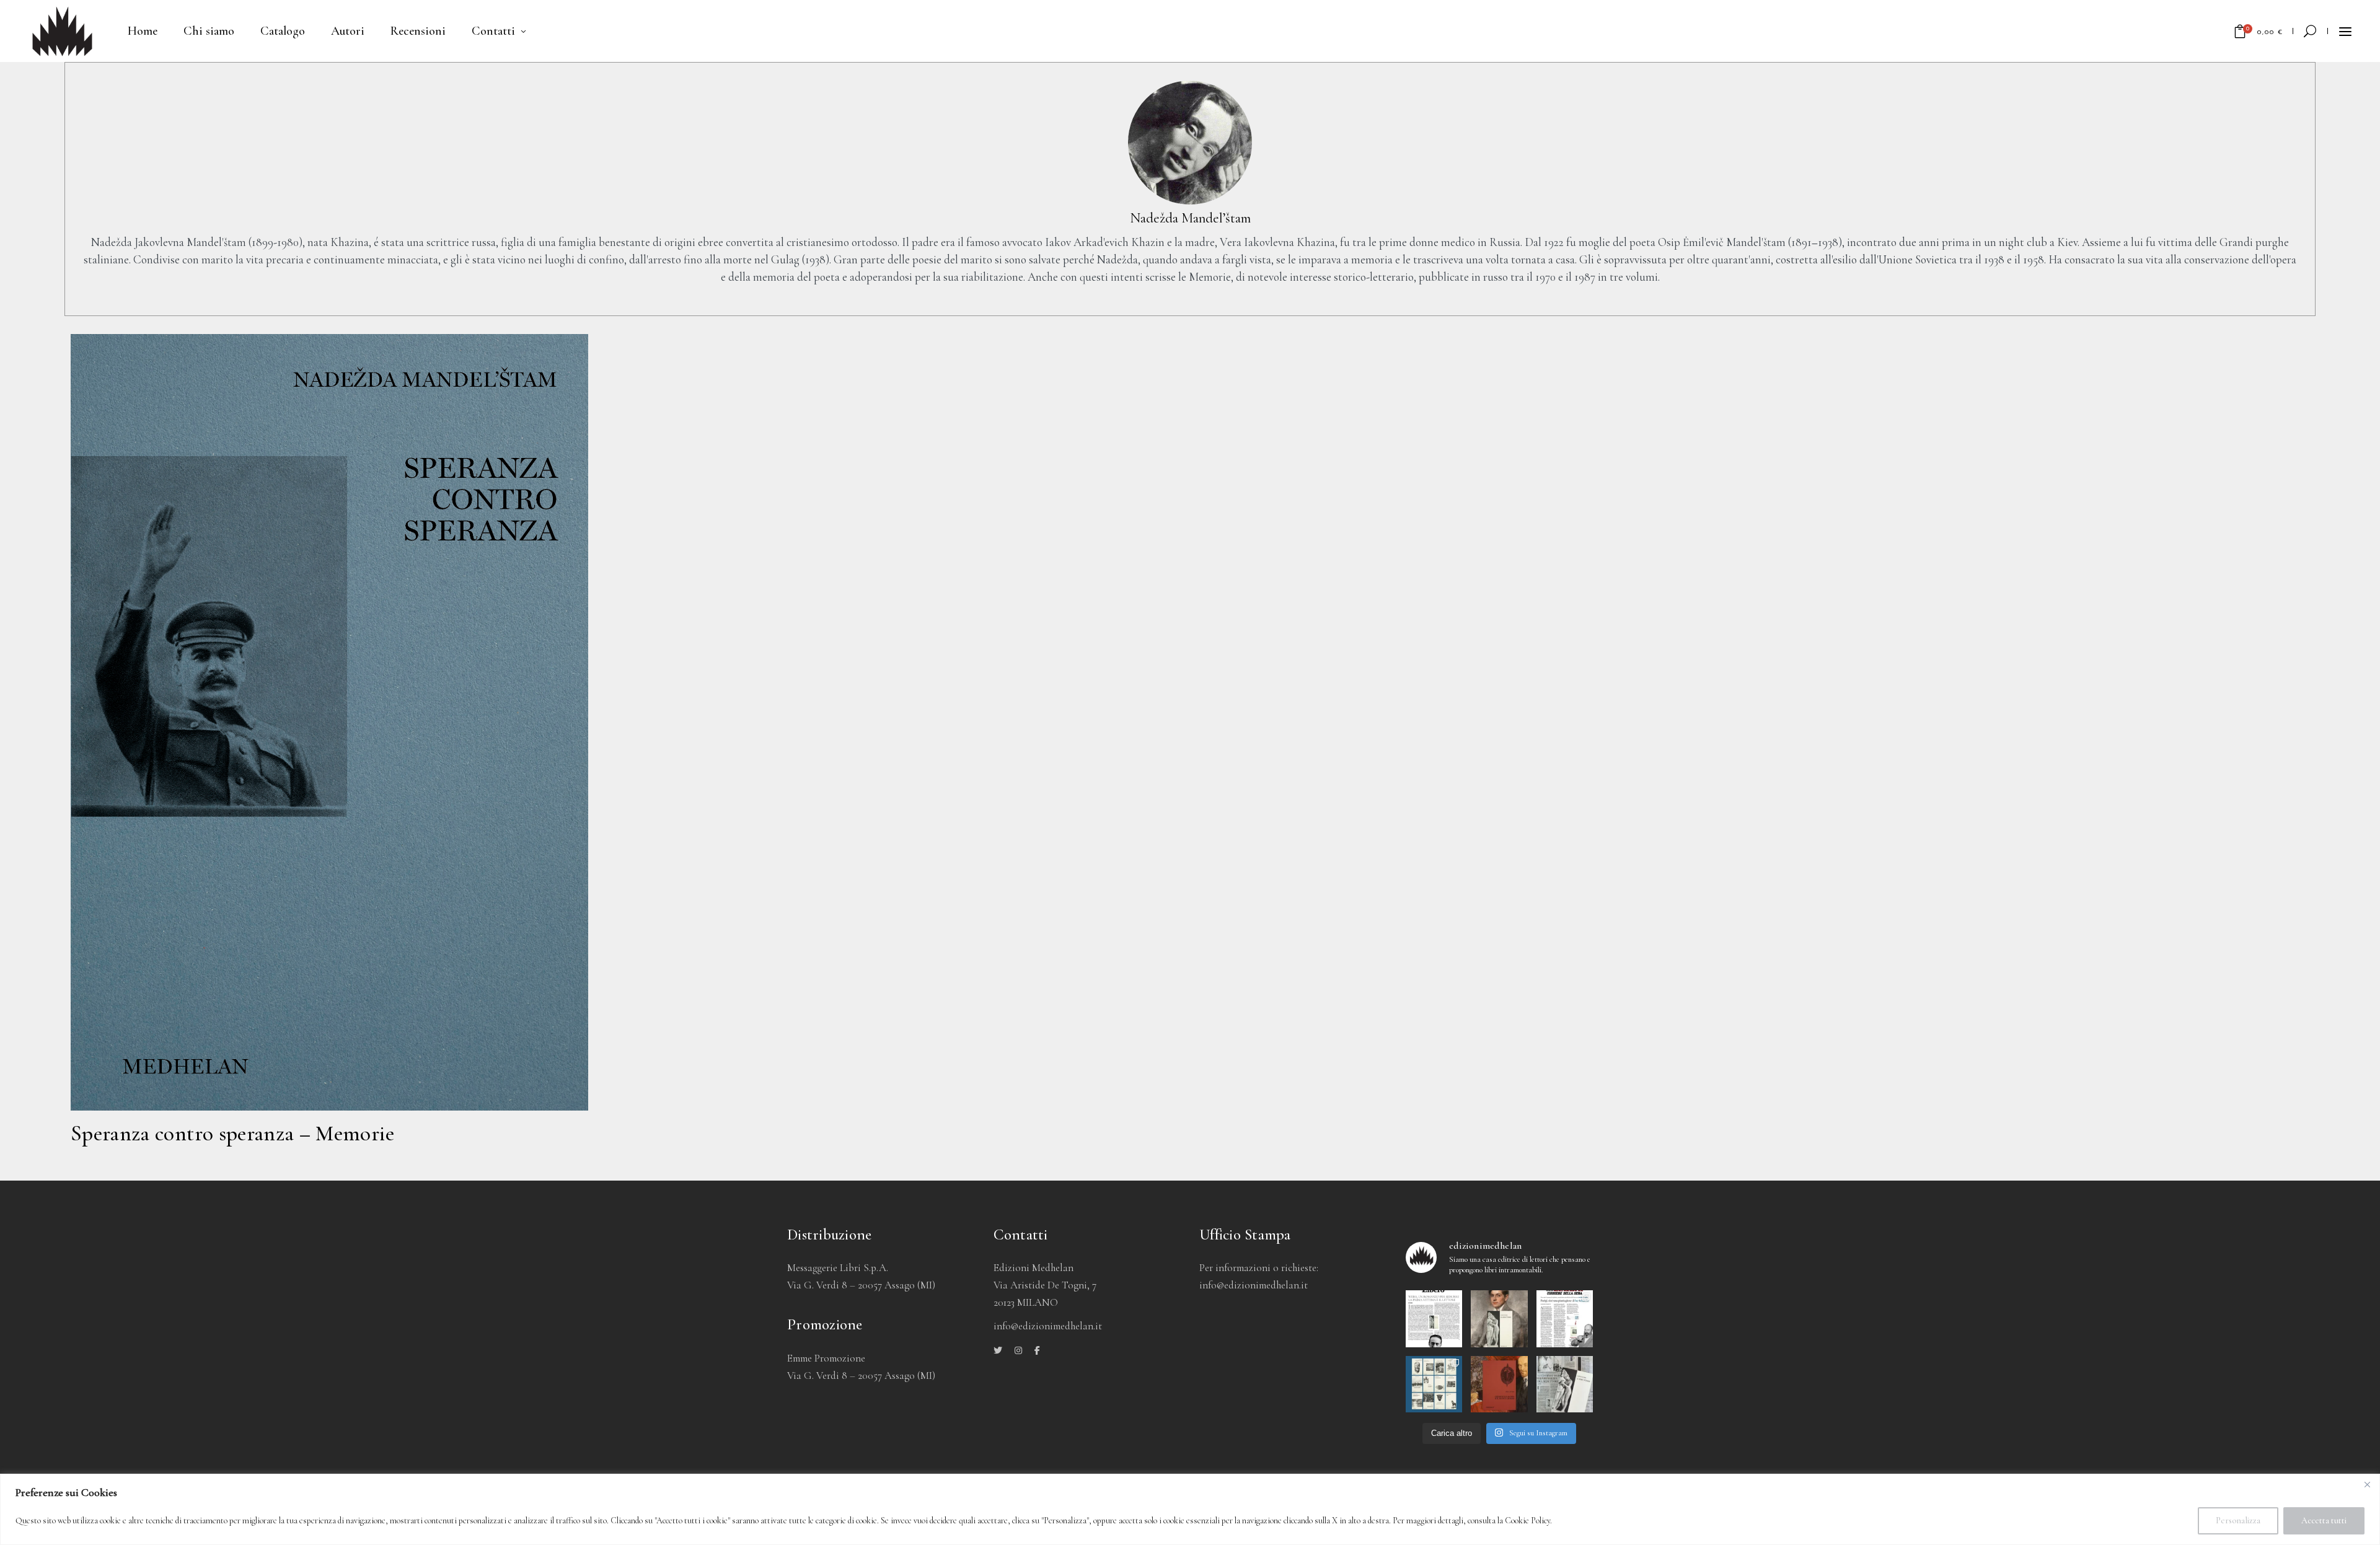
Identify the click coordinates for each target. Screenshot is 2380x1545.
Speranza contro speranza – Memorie (232, 1133)
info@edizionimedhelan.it (1254, 1285)
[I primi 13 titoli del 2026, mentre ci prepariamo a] (1434, 1384)
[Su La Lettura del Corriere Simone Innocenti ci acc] (1565, 1319)
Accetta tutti (2324, 1521)
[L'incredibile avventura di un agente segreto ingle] (1499, 1384)
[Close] (2367, 1484)
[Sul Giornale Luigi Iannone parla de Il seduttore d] (1565, 1384)
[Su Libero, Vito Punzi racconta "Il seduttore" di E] (1434, 1319)
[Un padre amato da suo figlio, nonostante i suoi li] (1499, 1319)
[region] (1190, 1509)
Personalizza (2238, 1521)
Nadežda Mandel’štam (1190, 218)
